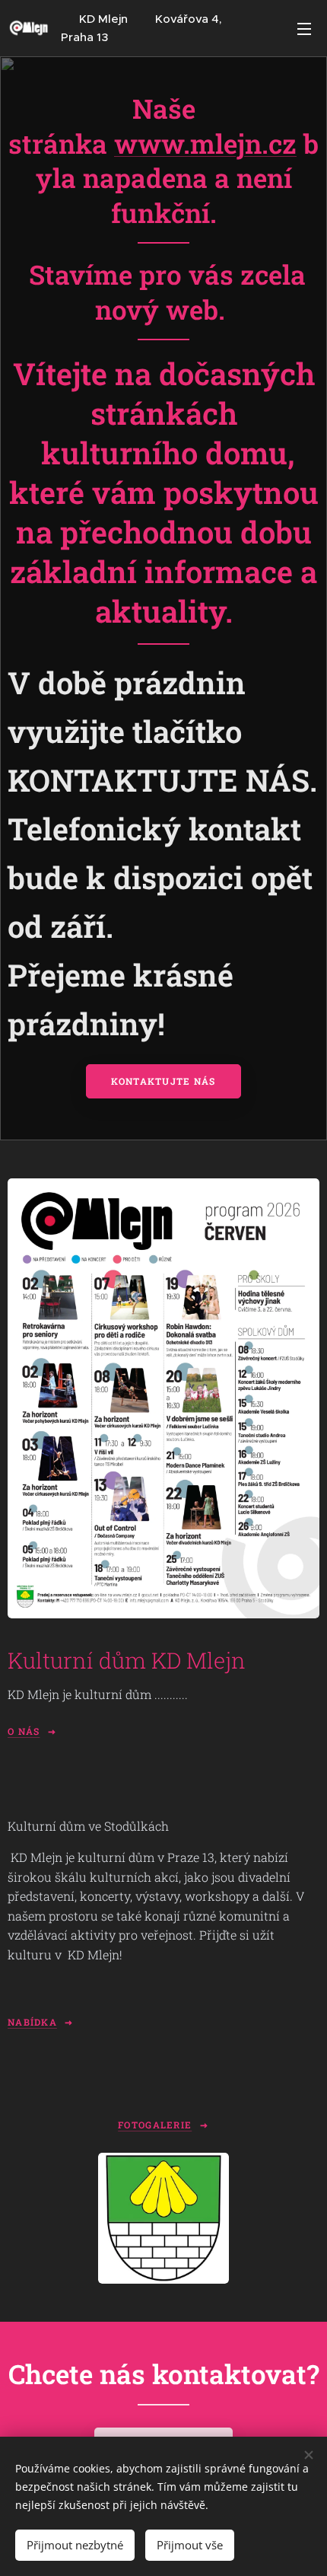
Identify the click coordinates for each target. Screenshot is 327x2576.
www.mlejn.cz (205, 143)
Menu (304, 28)
